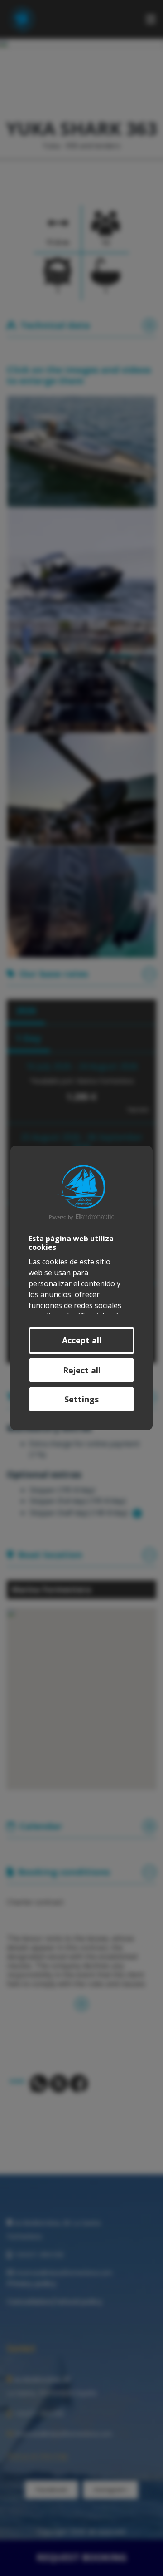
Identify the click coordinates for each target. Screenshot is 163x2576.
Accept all (82, 1340)
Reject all (82, 1370)
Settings (81, 1399)
